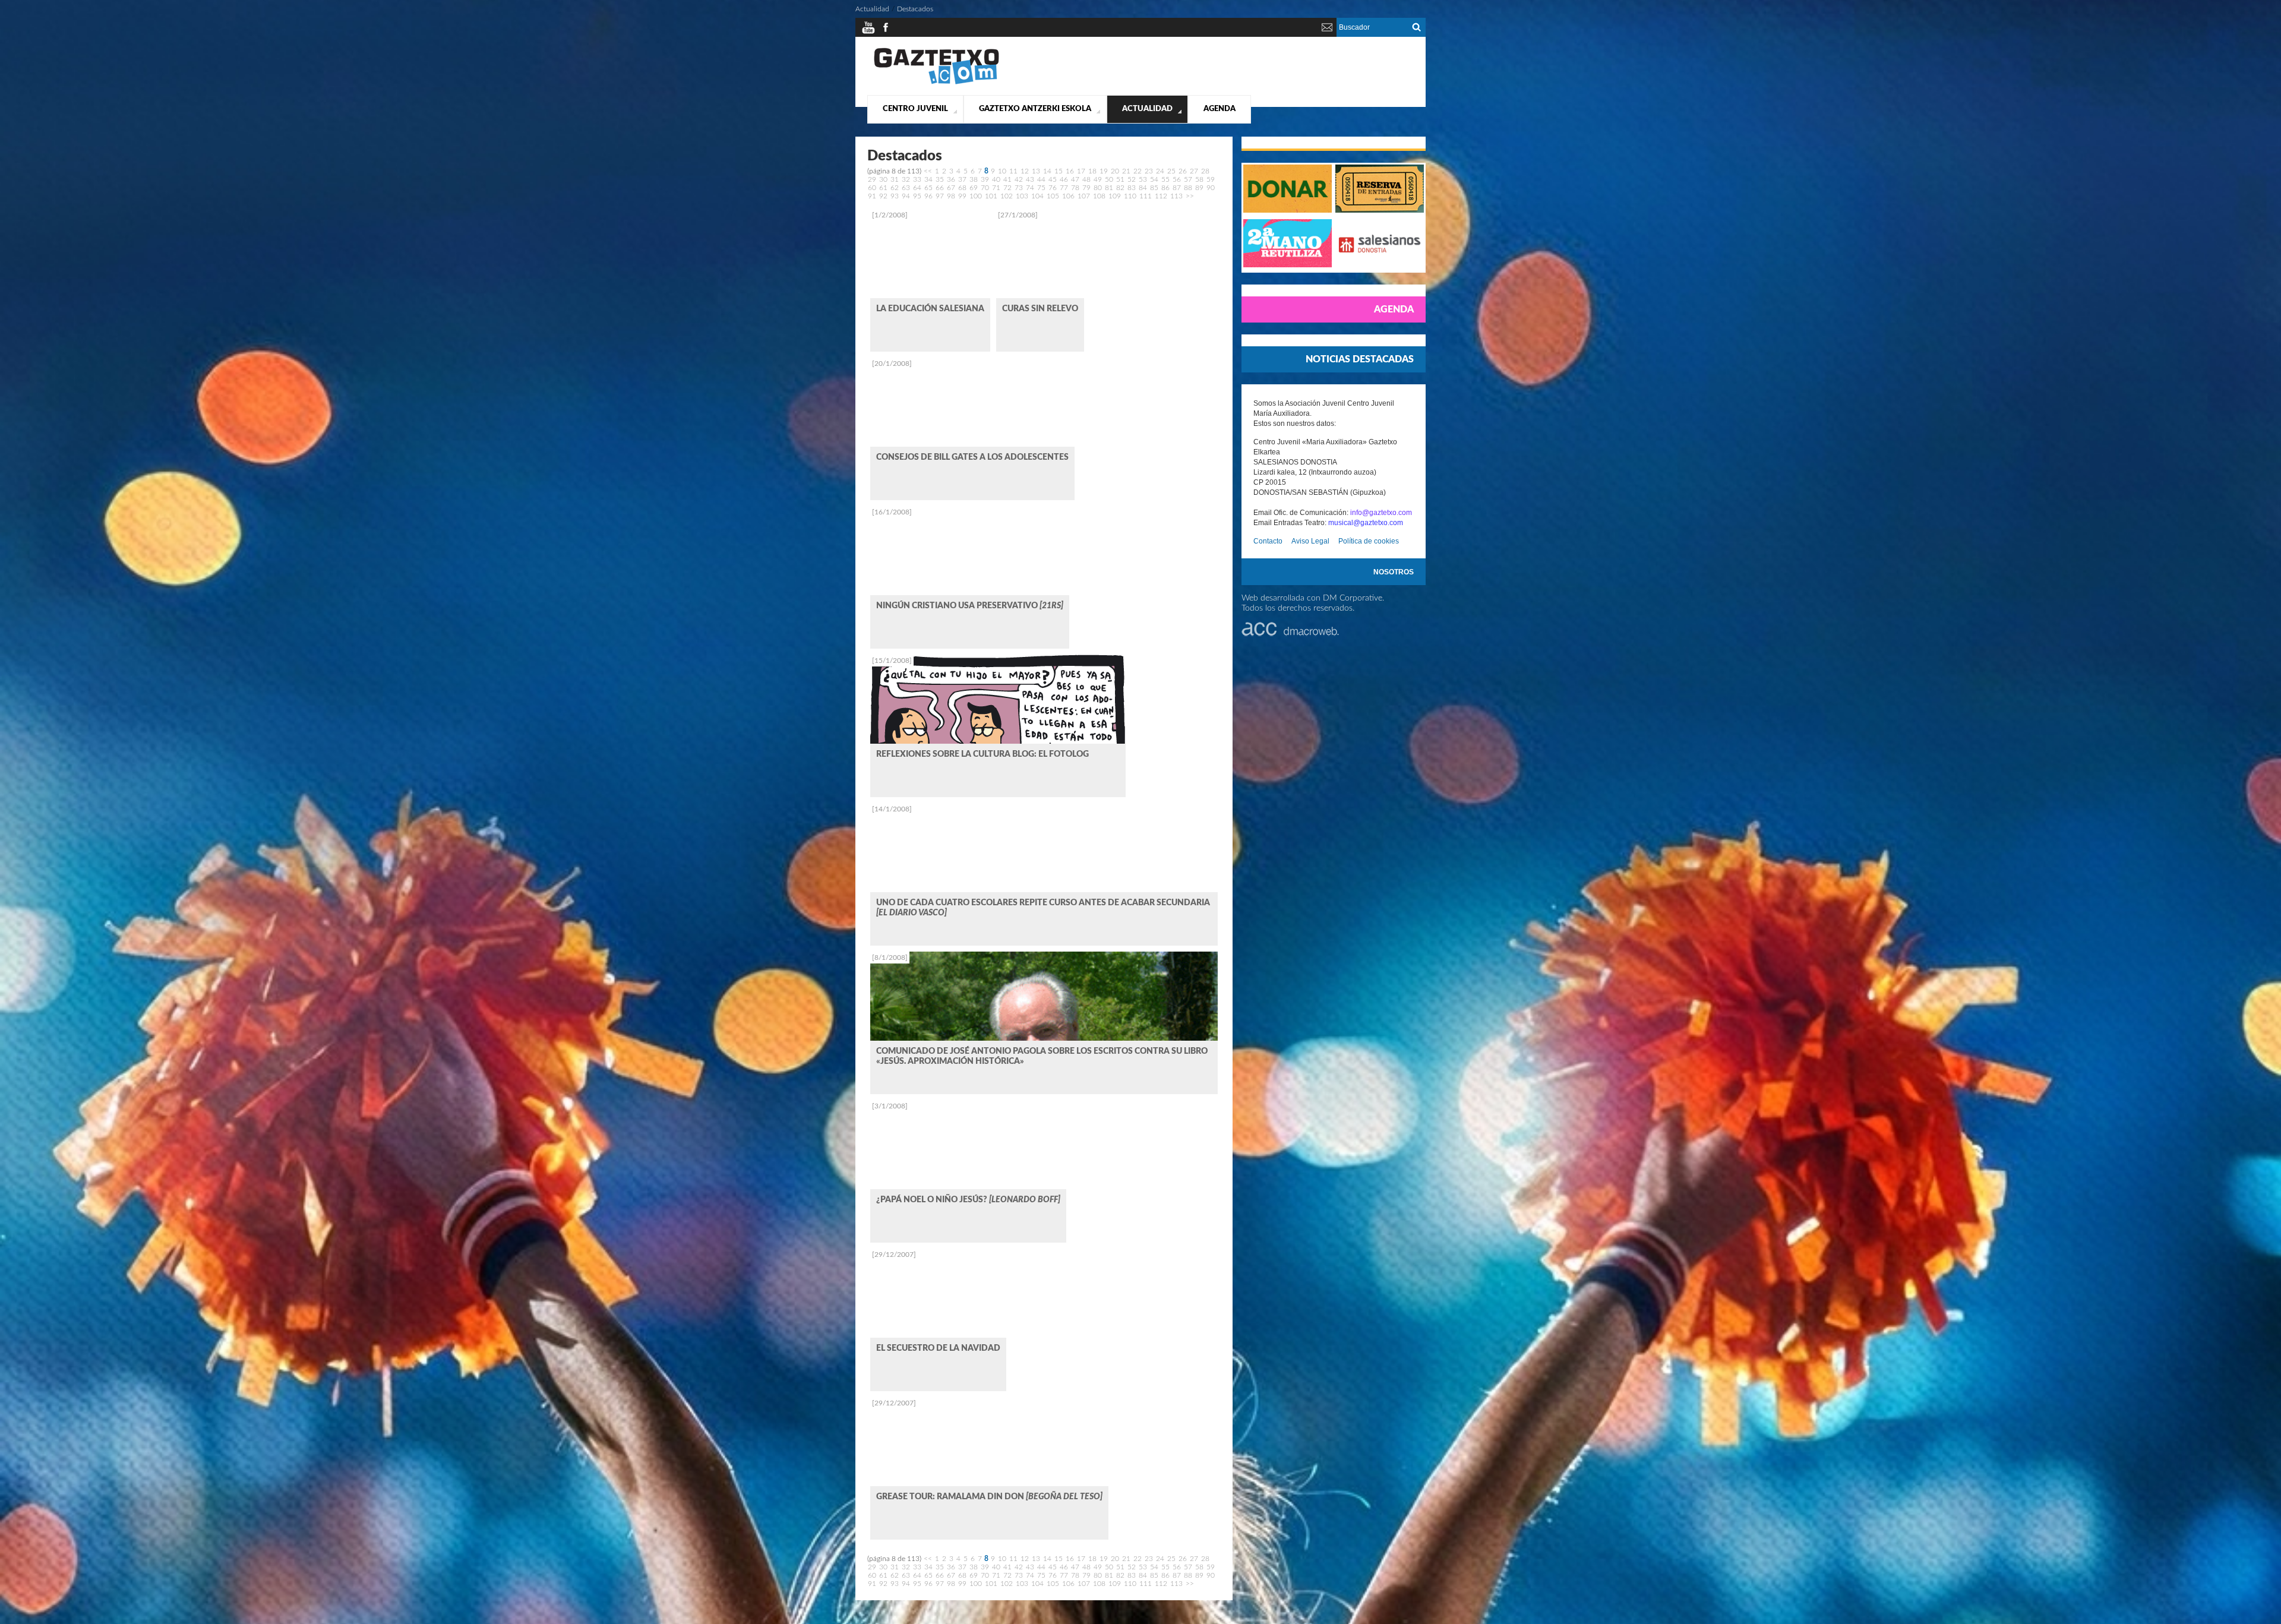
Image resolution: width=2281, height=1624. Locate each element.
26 (1183, 171)
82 (1120, 188)
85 (1154, 188)
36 (951, 179)
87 (1177, 188)
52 (1132, 179)
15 (1059, 171)
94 (906, 196)
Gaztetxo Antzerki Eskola (1035, 109)
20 (1115, 171)
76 (1053, 188)
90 (1211, 188)
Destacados (915, 9)
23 (1149, 171)
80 (1098, 188)
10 (1002, 171)
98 (951, 196)
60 (872, 188)
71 (996, 188)
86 (1165, 188)
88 (1188, 188)
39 (985, 179)
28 (1205, 171)
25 (1171, 171)
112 (1161, 196)
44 (1041, 179)
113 (1176, 196)
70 (985, 188)
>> (1190, 196)
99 (962, 196)
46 (1064, 179)
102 (1007, 196)
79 (1086, 188)
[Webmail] (1327, 32)
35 (940, 179)
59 (1211, 179)
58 (1199, 179)
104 (1037, 196)
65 (928, 188)
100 (976, 196)
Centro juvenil (915, 109)
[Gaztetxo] (936, 83)
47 (1075, 179)
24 (1160, 171)
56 (1177, 179)
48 (1086, 179)
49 (1098, 179)
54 (1154, 179)
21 (1126, 171)
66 (940, 188)
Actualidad (1147, 109)
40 (996, 179)
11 (1013, 171)
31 (895, 179)
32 (906, 179)
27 (1194, 171)
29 (872, 179)
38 (974, 179)
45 (1053, 179)
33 (917, 179)
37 (962, 179)
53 (1143, 179)
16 (1070, 171)
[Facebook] (886, 32)
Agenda (1220, 109)
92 (883, 196)
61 (883, 188)
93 (895, 196)
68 (962, 188)
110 (1130, 196)
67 (951, 188)
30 (883, 179)
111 (1146, 196)
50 (1109, 179)
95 (917, 196)
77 (1064, 188)
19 (1104, 171)
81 (1109, 188)
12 (1025, 171)
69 (974, 188)
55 (1165, 179)
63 (906, 188)
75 (1041, 188)
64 (917, 188)
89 (1199, 188)
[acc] (1290, 634)
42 (1019, 179)
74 (1030, 188)
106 (1068, 196)
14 (1047, 171)
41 (1007, 179)
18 (1092, 171)
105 (1053, 196)
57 (1188, 179)
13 (1036, 171)
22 (1138, 171)
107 (1084, 196)
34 (928, 179)
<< (928, 171)
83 (1132, 188)
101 (991, 196)
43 (1030, 179)
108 (1099, 196)
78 (1075, 188)
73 (1019, 188)
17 (1081, 171)
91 (872, 196)
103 (1022, 196)
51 (1120, 179)
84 (1143, 188)
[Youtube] (868, 32)
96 (928, 196)
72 (1007, 188)
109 (1115, 196)
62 (895, 188)
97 (940, 196)
